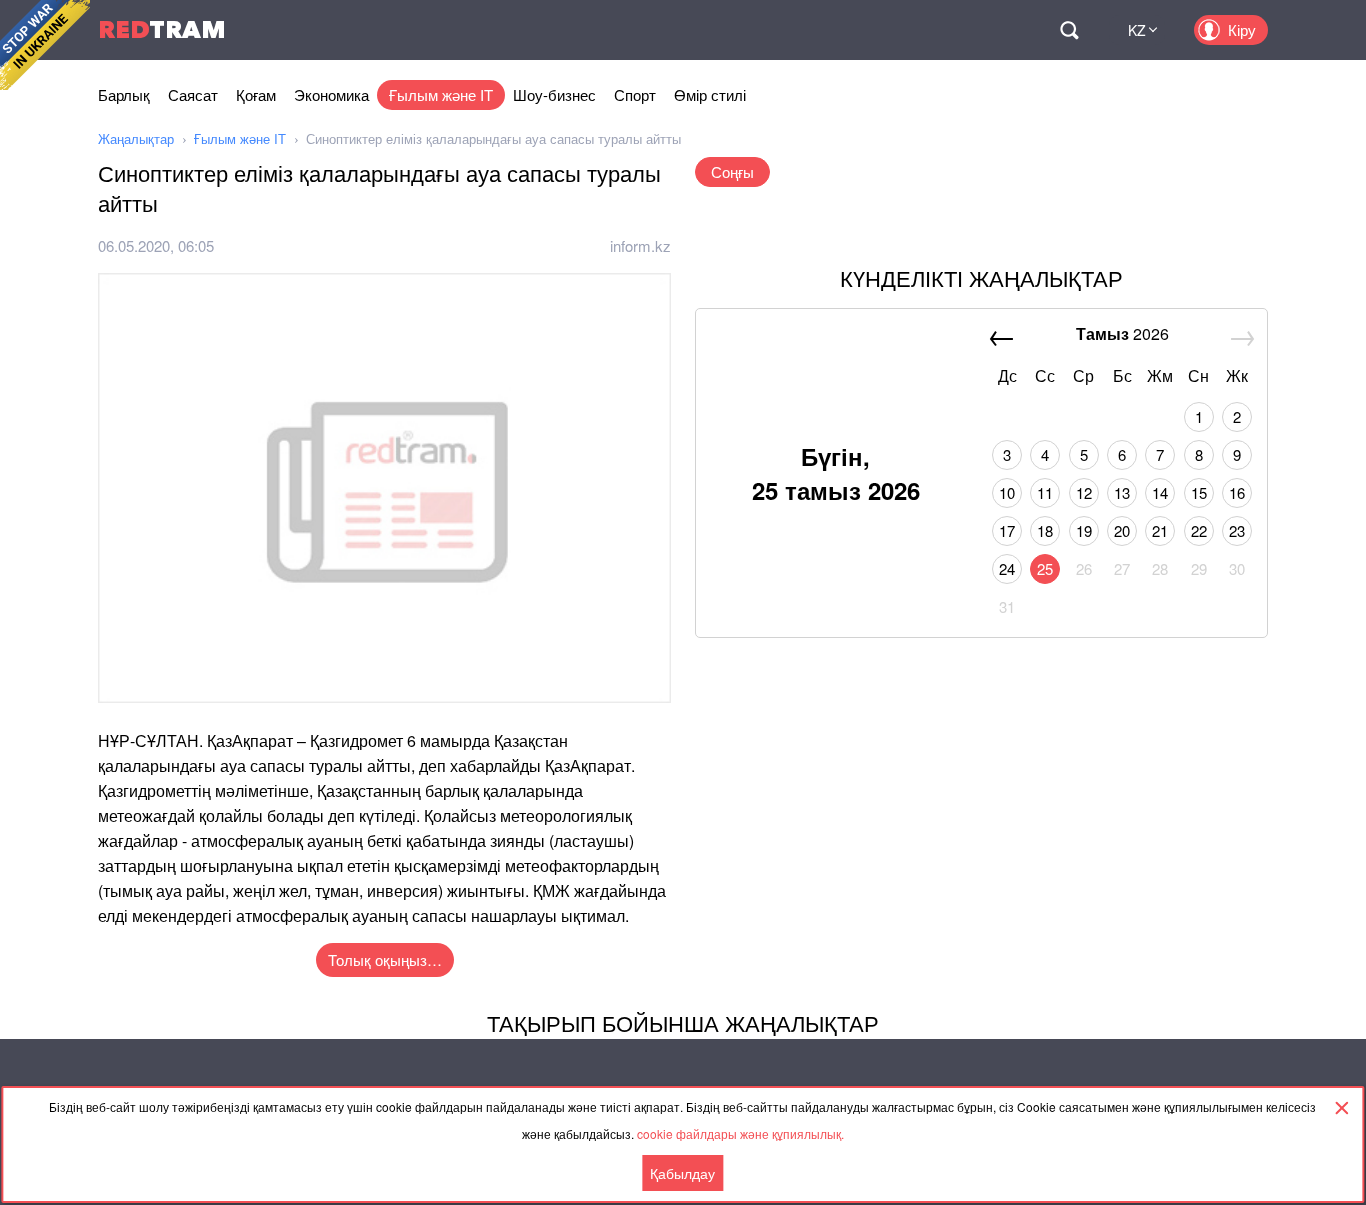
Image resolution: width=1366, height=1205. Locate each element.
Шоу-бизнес (554, 94)
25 (1045, 568)
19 (1084, 530)
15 (1199, 492)
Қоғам (256, 94)
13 (1122, 492)
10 (1007, 492)
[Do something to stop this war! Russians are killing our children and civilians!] (45, 45)
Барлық (124, 94)
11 (1045, 492)
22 (1199, 530)
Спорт (635, 94)
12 (1084, 492)
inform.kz (640, 245)
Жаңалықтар (136, 138)
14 (1160, 492)
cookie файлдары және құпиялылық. (740, 1133)
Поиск (1069, 30)
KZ (1137, 30)
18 (1045, 530)
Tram (162, 29)
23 (1237, 530)
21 (1160, 530)
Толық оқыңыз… (385, 959)
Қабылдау (682, 1173)
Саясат (193, 94)
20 (1122, 530)
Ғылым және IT (441, 94)
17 (1007, 530)
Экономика (331, 94)
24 (1007, 568)
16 (1237, 492)
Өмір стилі (710, 94)
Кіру (1242, 29)
